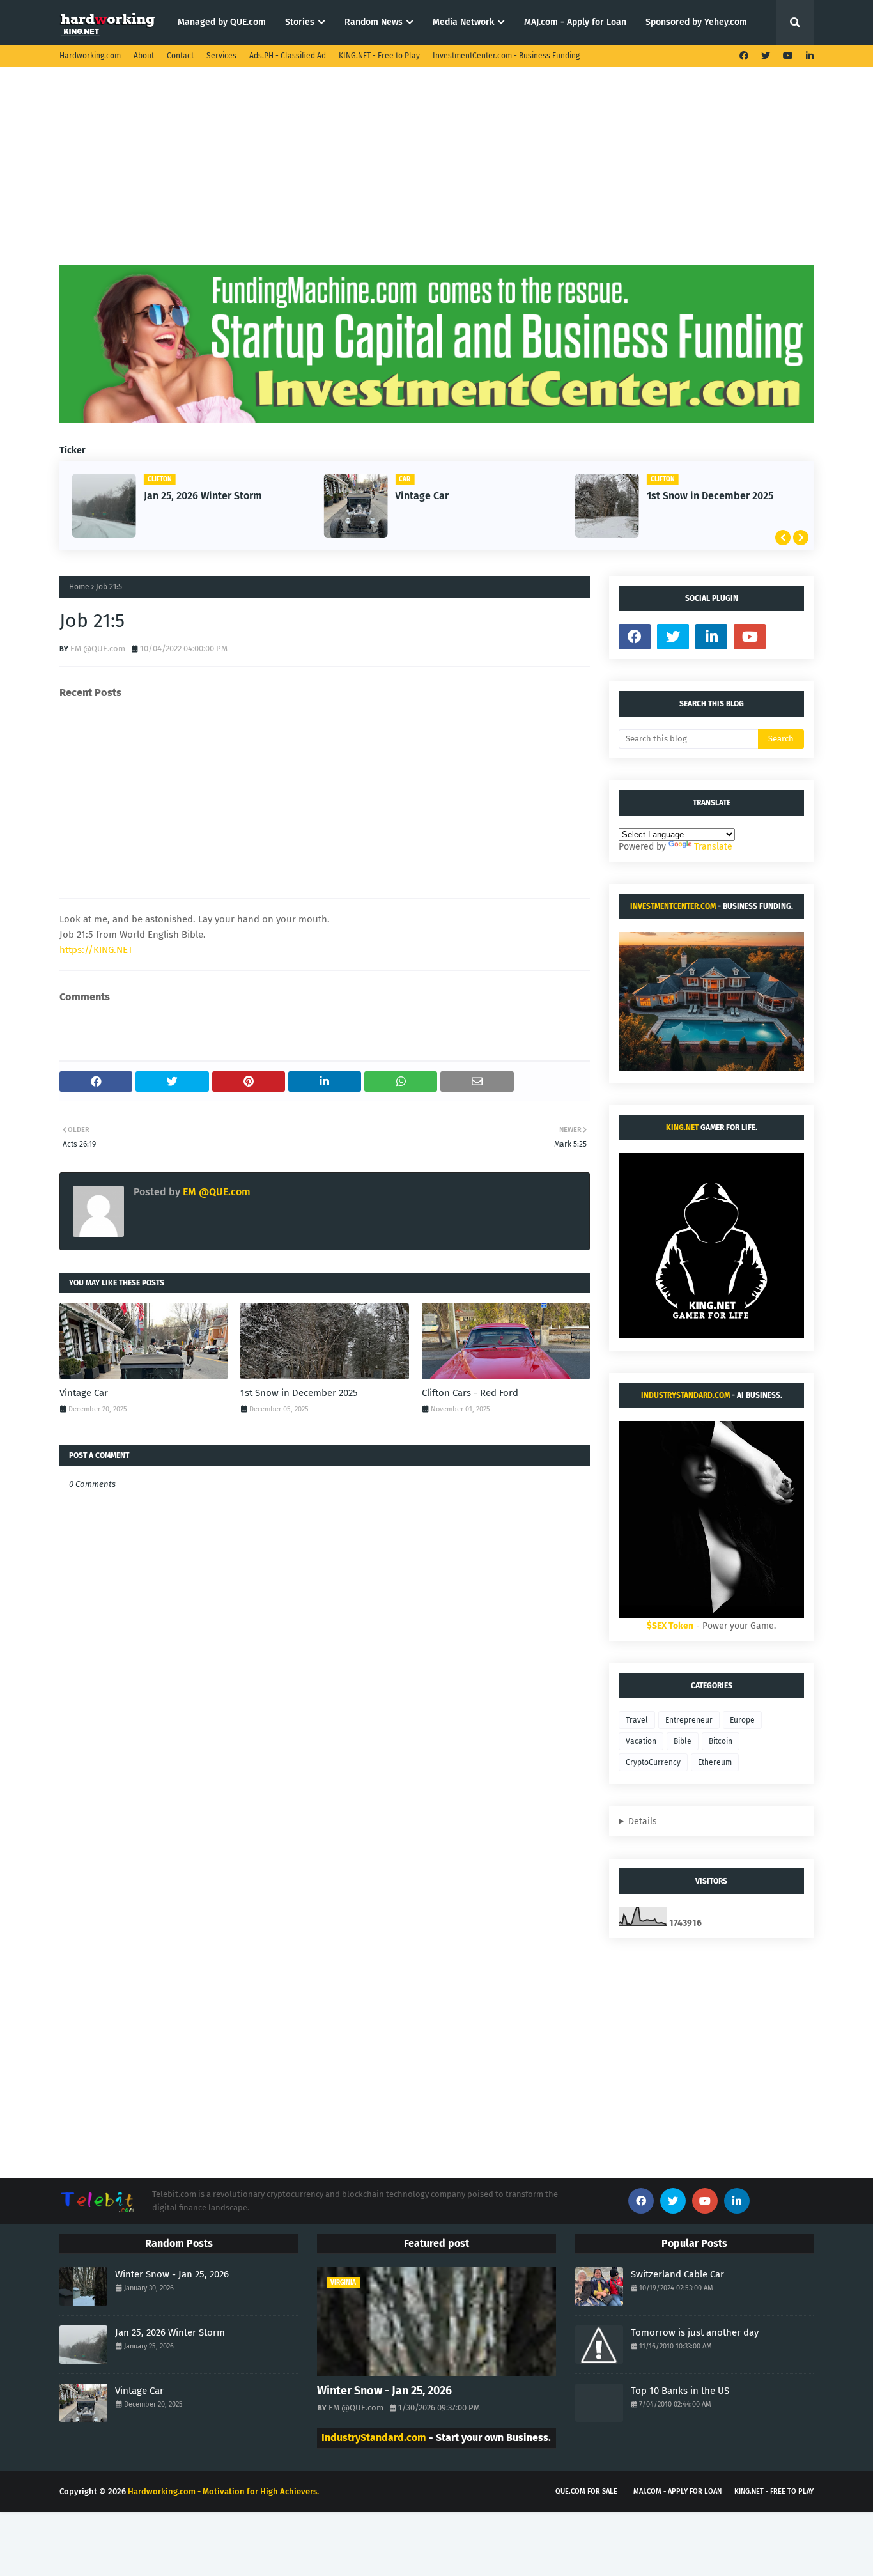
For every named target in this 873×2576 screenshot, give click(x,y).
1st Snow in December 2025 (710, 496)
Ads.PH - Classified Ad (288, 56)
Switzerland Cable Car (677, 2274)
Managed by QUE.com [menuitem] (222, 22)
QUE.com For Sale (586, 2491)
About (144, 56)
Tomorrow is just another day (695, 2332)
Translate (713, 847)
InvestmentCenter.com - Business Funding (506, 56)
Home (79, 587)
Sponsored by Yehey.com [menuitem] (696, 22)
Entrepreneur (689, 1720)
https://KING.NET (96, 950)
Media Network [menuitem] (463, 22)
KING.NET (682, 1128)
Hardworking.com (90, 56)
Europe (742, 1720)
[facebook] (744, 56)
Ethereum (715, 1762)
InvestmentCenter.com (673, 906)
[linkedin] (808, 56)
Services (221, 56)
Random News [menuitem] (374, 22)
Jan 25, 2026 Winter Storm (203, 496)
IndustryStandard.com (685, 1395)
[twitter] (766, 56)
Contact (180, 56)
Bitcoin (721, 1741)
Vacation (641, 1741)
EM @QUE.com (98, 648)
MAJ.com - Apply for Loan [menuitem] (575, 22)
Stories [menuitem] (300, 22)
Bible (683, 1741)
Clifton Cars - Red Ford (470, 1393)
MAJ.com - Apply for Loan (677, 2491)
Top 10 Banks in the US (680, 2391)
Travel (637, 1720)
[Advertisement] (436, 176)
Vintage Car (422, 496)
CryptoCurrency (653, 1762)
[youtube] (788, 56)
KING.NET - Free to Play (379, 56)
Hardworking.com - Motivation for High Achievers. (223, 2491)
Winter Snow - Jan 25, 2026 (172, 2274)
